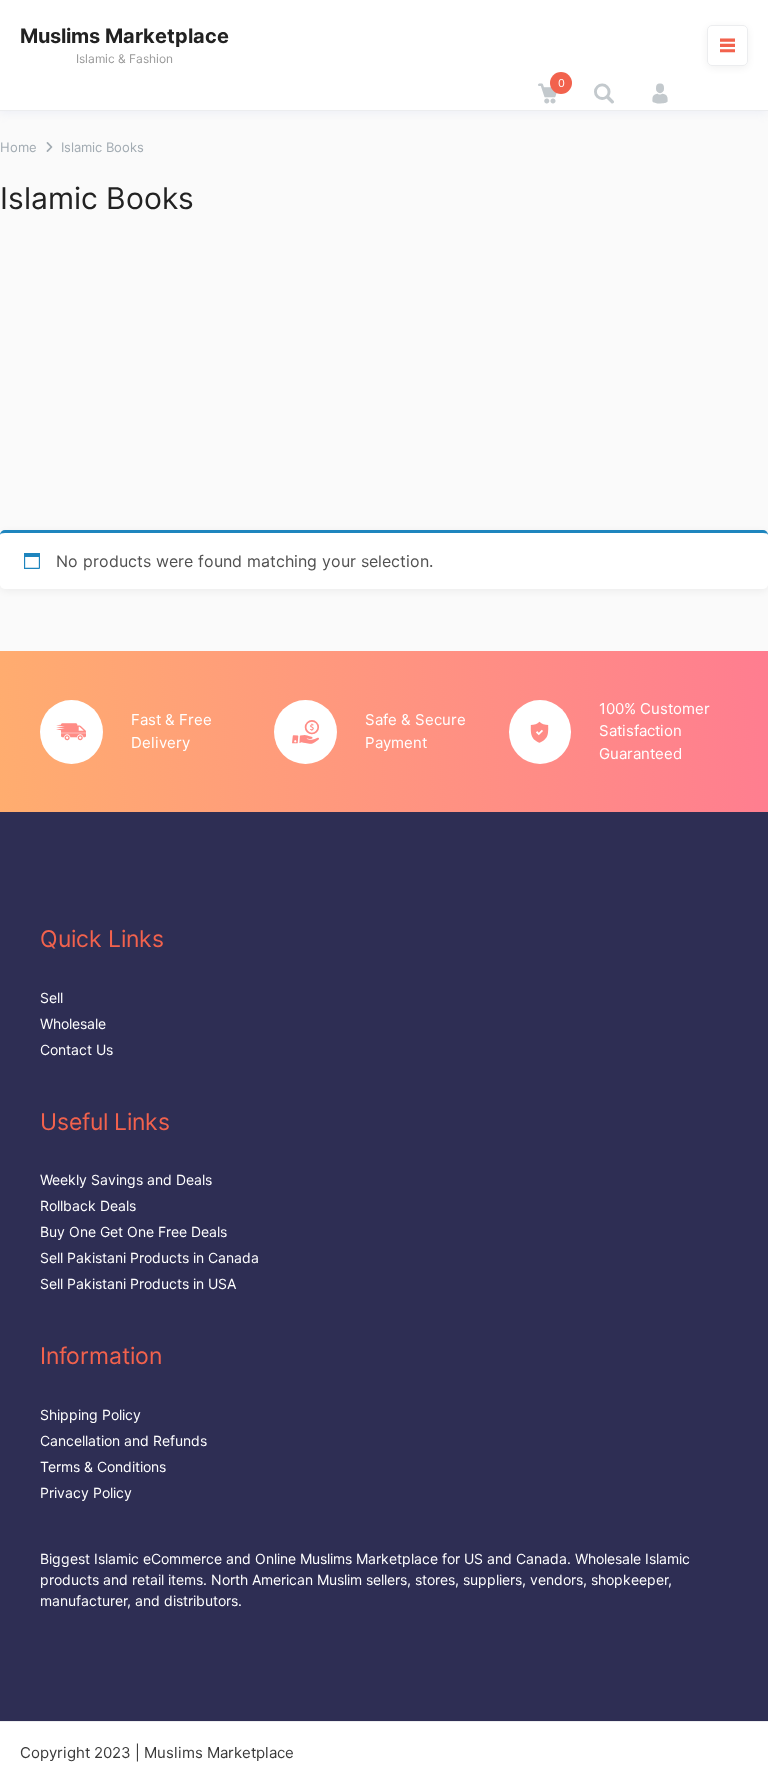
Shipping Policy (90, 1414)
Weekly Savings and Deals (126, 1179)
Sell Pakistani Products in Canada (149, 1257)
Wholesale (73, 1023)
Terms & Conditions (103, 1466)
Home (18, 147)
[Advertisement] (384, 380)
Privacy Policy (86, 1492)
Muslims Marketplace (124, 36)
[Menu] (727, 45)
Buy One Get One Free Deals (133, 1231)
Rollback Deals (88, 1205)
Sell (51, 997)
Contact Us (76, 1049)
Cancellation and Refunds (123, 1440)
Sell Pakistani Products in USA (138, 1283)
